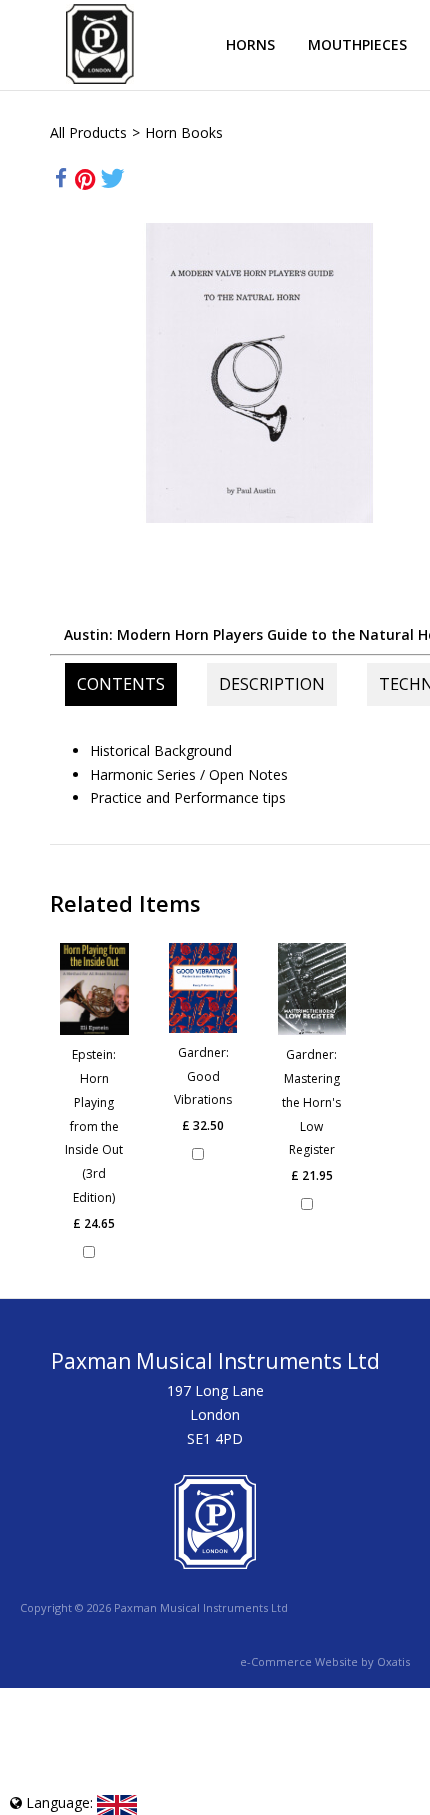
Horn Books (184, 132)
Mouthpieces (357, 44)
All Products (88, 132)
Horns (250, 44)
